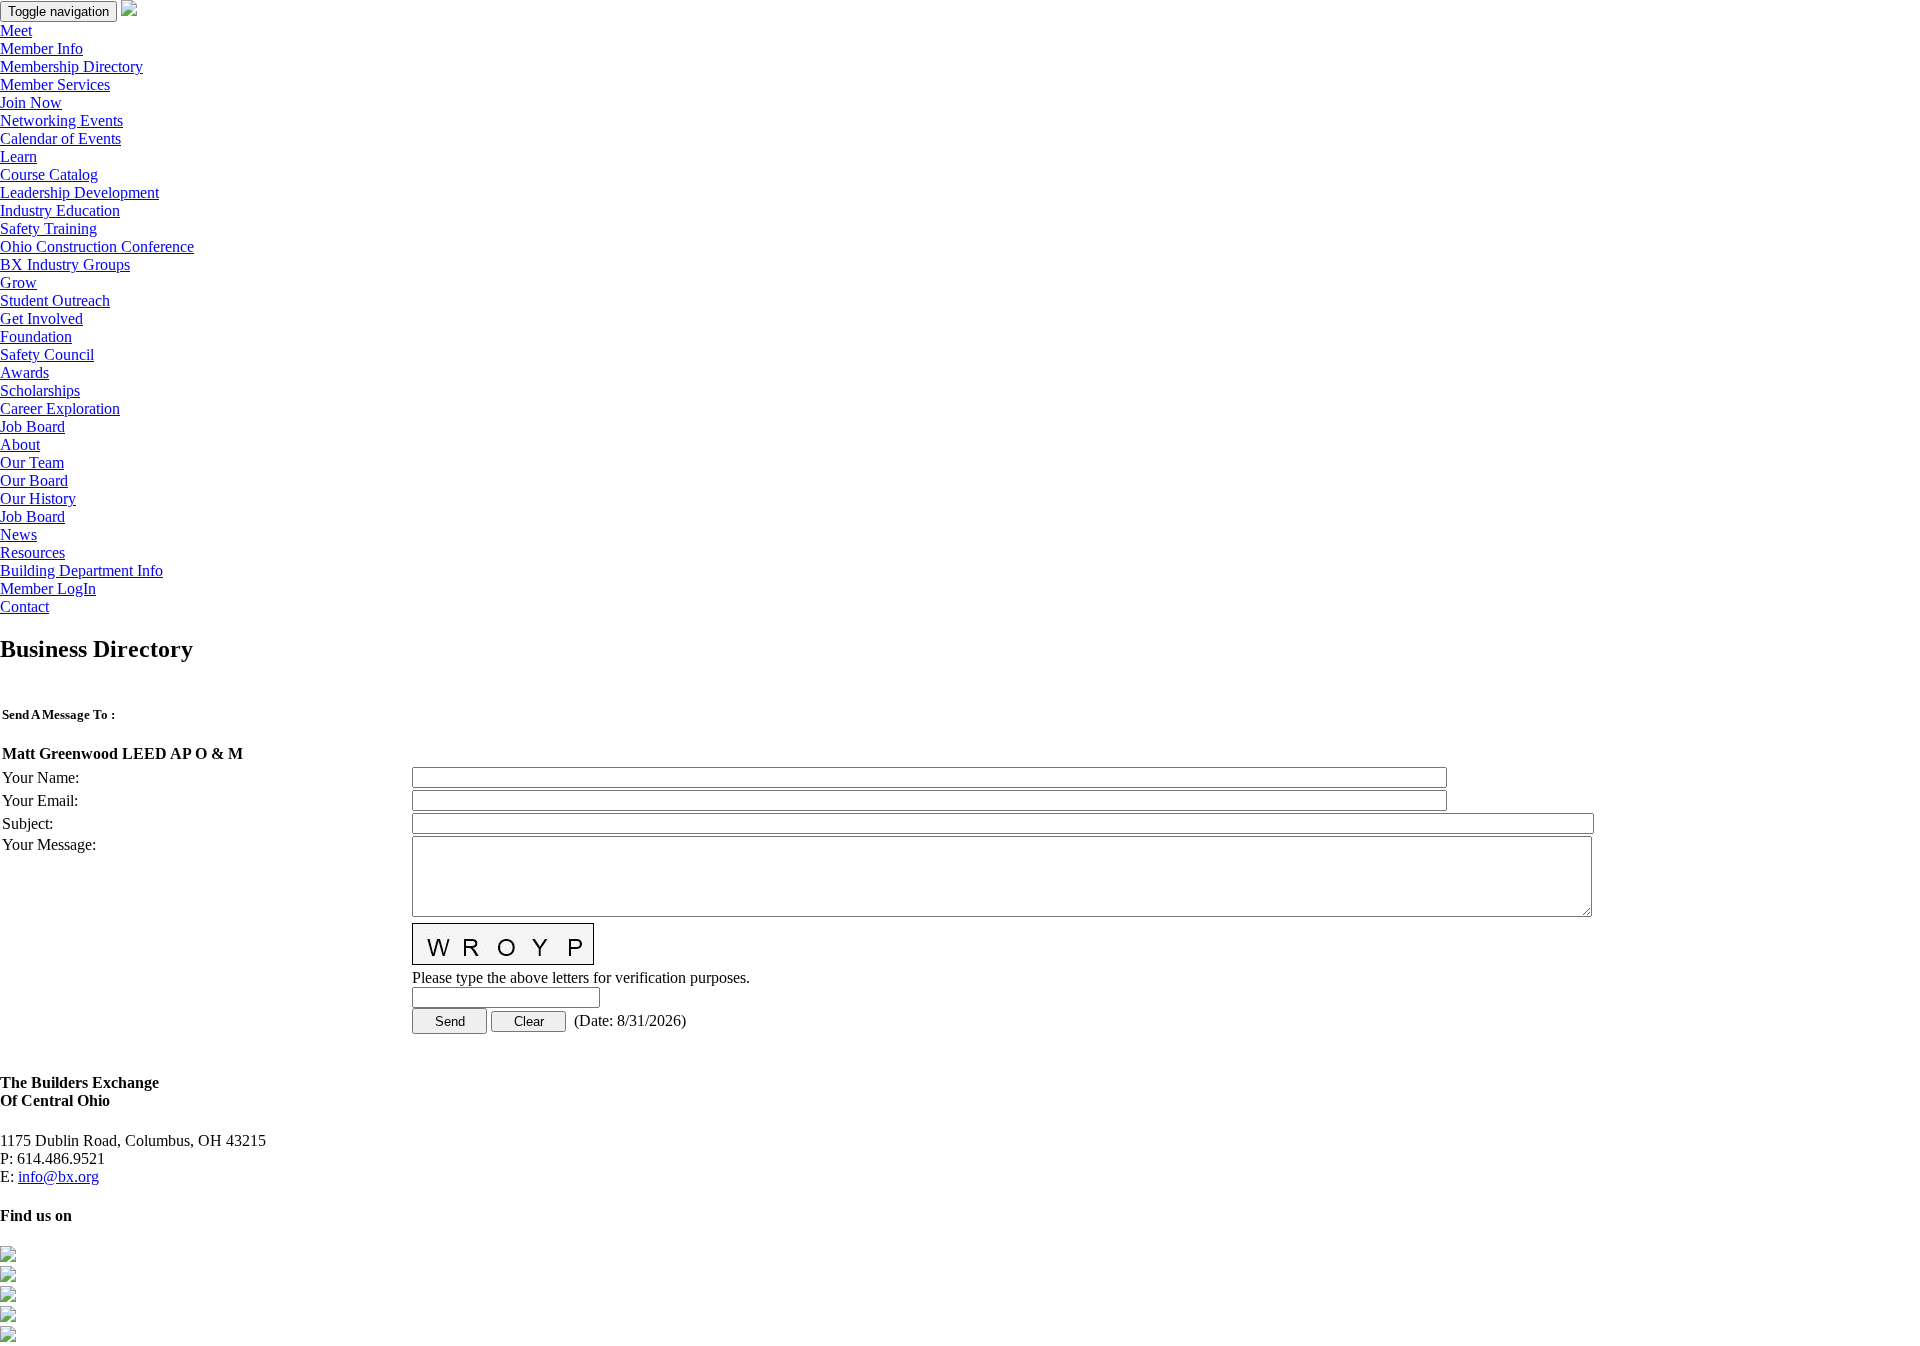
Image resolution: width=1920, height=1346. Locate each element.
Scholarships (40, 390)
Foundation (36, 336)
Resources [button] (32, 552)
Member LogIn (48, 588)
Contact (24, 606)
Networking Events (61, 120)
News (18, 534)
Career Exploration (60, 408)
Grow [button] (18, 282)
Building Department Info (81, 570)
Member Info (41, 48)
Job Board (32, 426)
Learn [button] (18, 156)
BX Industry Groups (65, 264)
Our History (38, 498)
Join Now (31, 102)
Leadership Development (79, 192)
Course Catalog (49, 174)
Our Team (32, 462)
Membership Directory (71, 66)
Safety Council (47, 354)
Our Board (34, 480)
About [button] (20, 444)
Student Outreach (55, 300)
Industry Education (60, 210)
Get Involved (41, 318)
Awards (24, 372)
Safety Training (48, 228)
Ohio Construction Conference (97, 246)
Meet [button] (16, 30)
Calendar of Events (60, 138)
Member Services (55, 84)
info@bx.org (58, 1176)
